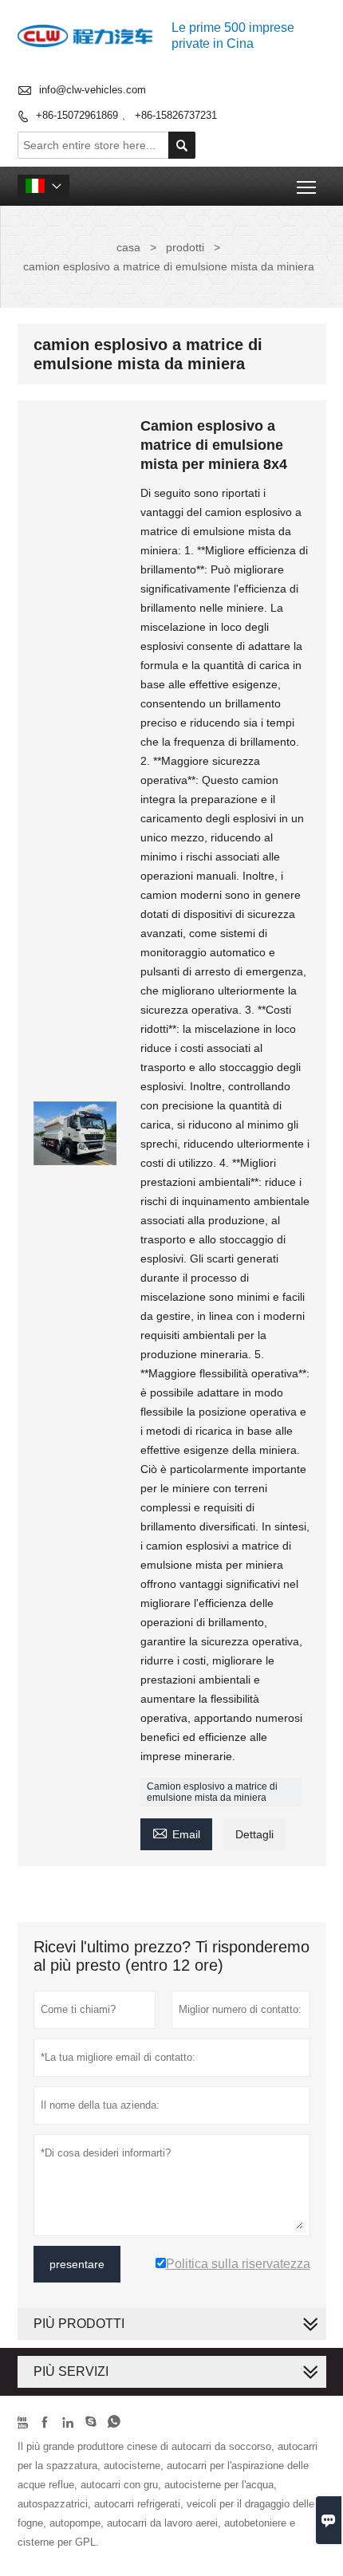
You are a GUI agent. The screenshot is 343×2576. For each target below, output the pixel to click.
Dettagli (254, 1834)
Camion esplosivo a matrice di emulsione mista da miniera (212, 1792)
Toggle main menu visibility (307, 186)
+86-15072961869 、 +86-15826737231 (126, 115)
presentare (77, 2264)
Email (176, 1832)
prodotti (185, 247)
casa (128, 247)
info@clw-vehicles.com (93, 90)
